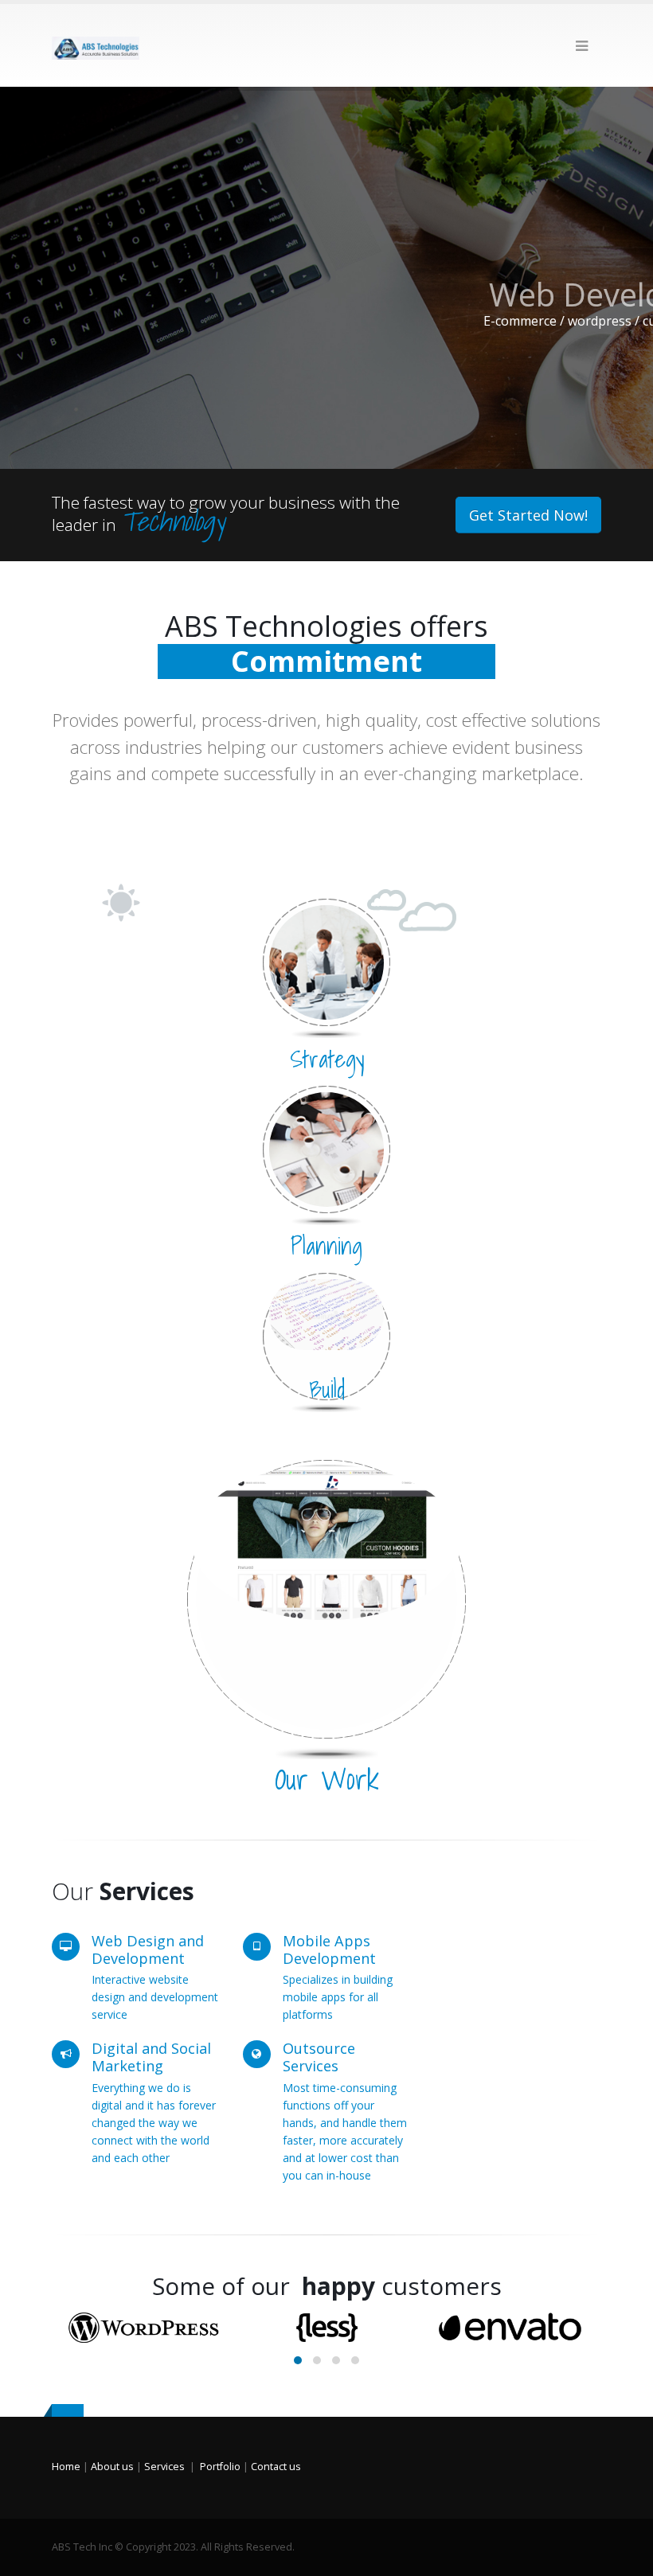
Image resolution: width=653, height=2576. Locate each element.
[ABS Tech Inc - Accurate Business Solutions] (96, 45)
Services (164, 2467)
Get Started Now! (528, 515)
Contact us (276, 2467)
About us (112, 2467)
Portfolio (220, 2467)
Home (66, 2467)
